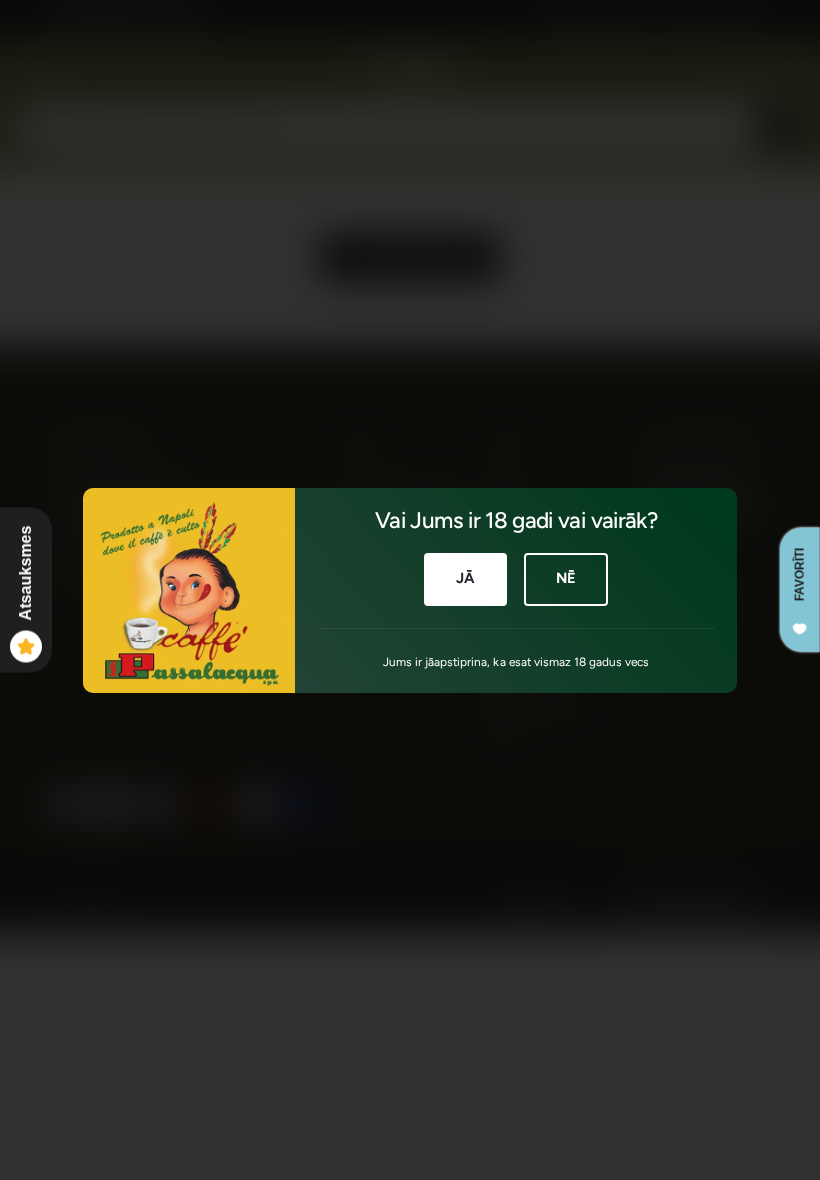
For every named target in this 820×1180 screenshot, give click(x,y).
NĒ (566, 578)
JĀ (465, 578)
